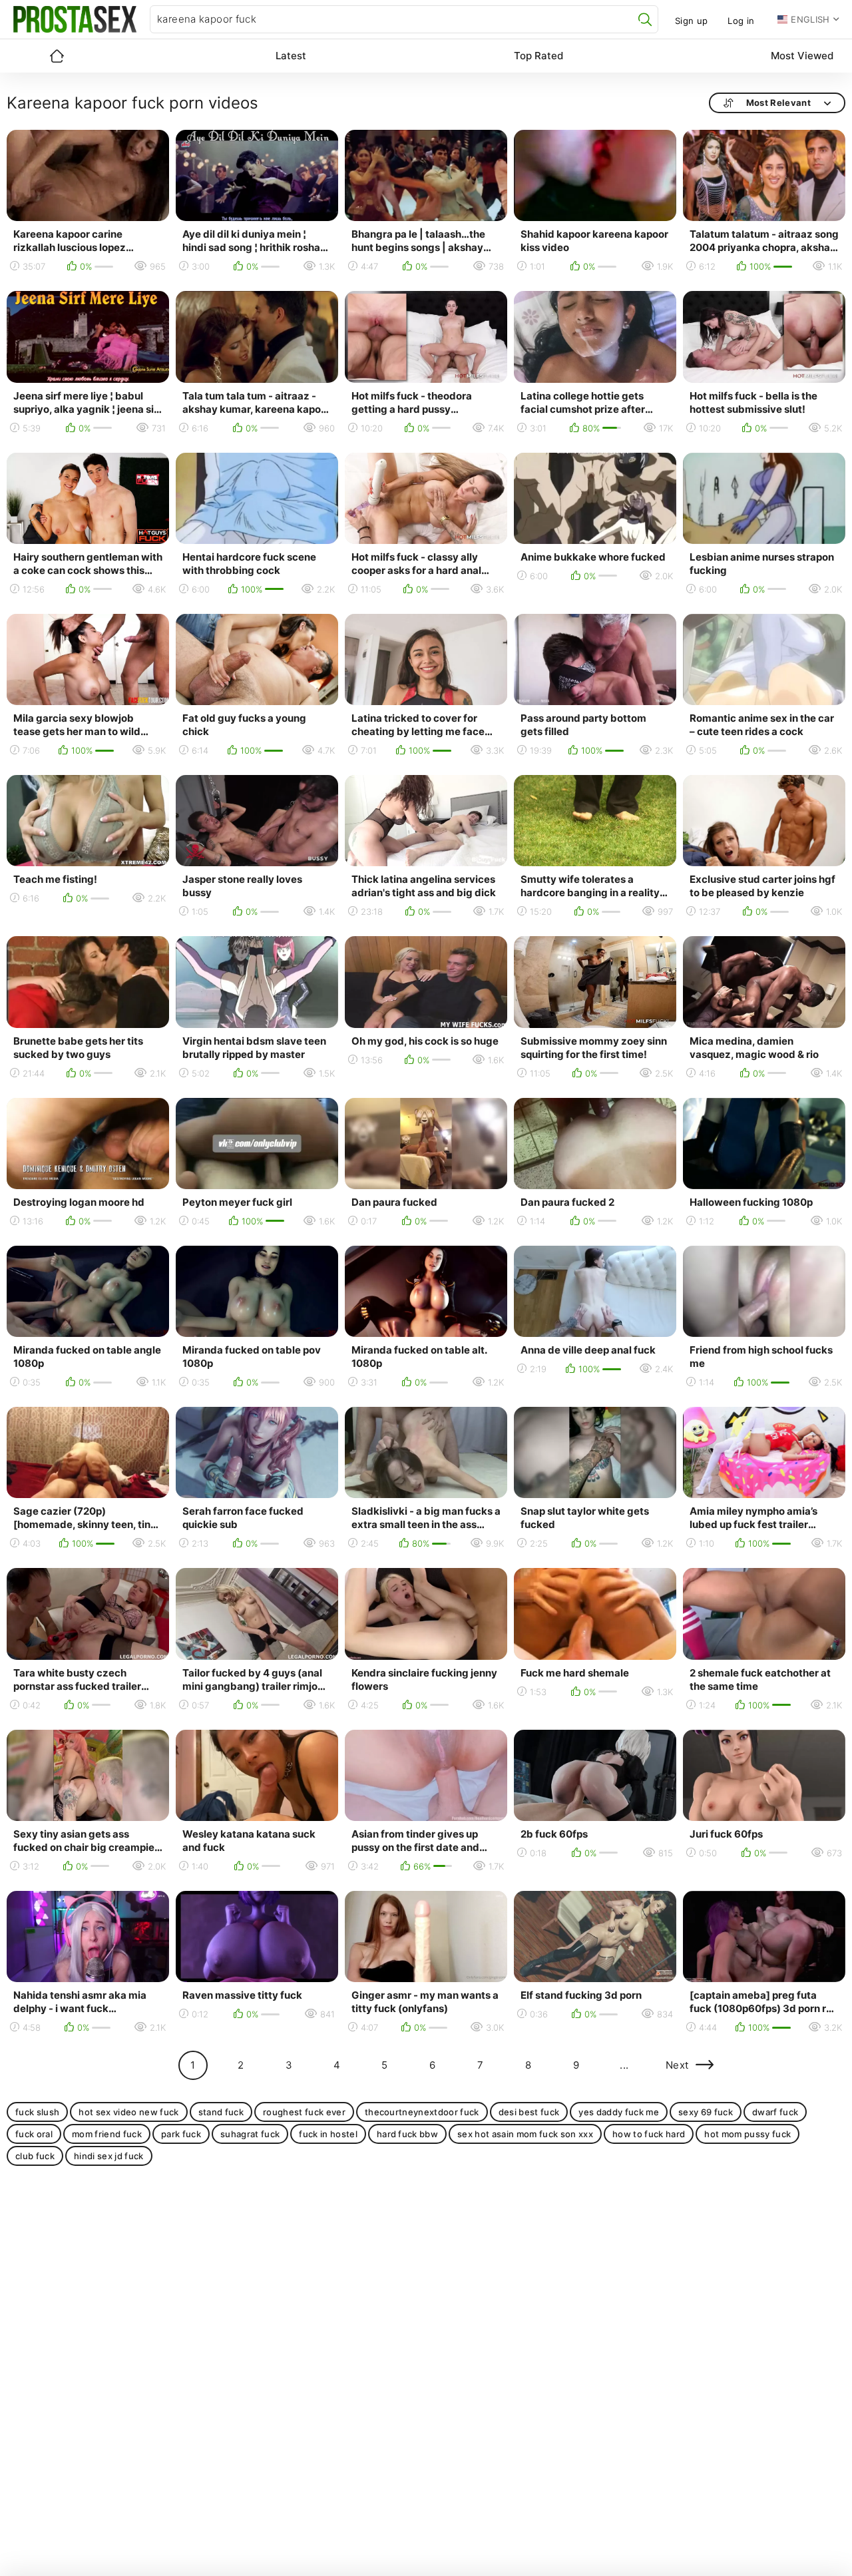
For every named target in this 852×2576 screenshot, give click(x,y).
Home (57, 56)
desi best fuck (529, 2112)
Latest (291, 56)
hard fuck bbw (407, 2134)
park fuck (181, 2134)
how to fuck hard (649, 2134)
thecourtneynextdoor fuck (422, 2112)
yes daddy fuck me (619, 2112)
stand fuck (221, 2112)
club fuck (35, 2156)
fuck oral (34, 2134)
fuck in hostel (328, 2134)
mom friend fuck (107, 2134)
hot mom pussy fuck (747, 2134)
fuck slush (37, 2112)
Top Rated (538, 56)
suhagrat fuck (250, 2134)
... (624, 2065)
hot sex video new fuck (128, 2112)
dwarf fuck (775, 2112)
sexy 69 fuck (706, 2112)
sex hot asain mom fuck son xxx (525, 2134)
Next (677, 2065)
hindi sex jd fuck (109, 2156)
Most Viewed (802, 56)
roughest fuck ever (304, 2112)
